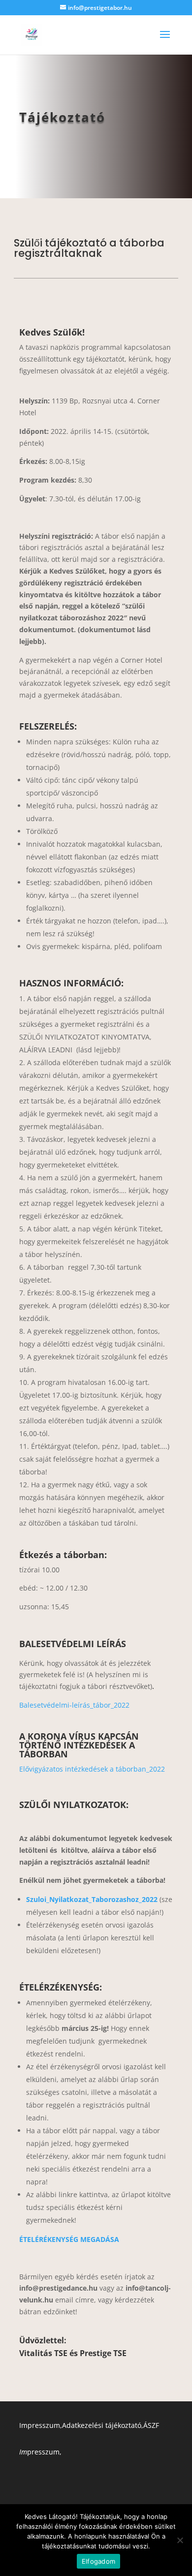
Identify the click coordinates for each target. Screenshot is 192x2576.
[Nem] (180, 2540)
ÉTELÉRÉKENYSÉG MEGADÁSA (69, 2239)
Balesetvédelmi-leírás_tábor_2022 (74, 1705)
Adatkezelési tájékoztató (102, 2425)
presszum (39, 2452)
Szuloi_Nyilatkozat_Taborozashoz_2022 (92, 1899)
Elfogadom (98, 2561)
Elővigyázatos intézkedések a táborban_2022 (92, 1769)
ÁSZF (151, 2425)
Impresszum (40, 2425)
